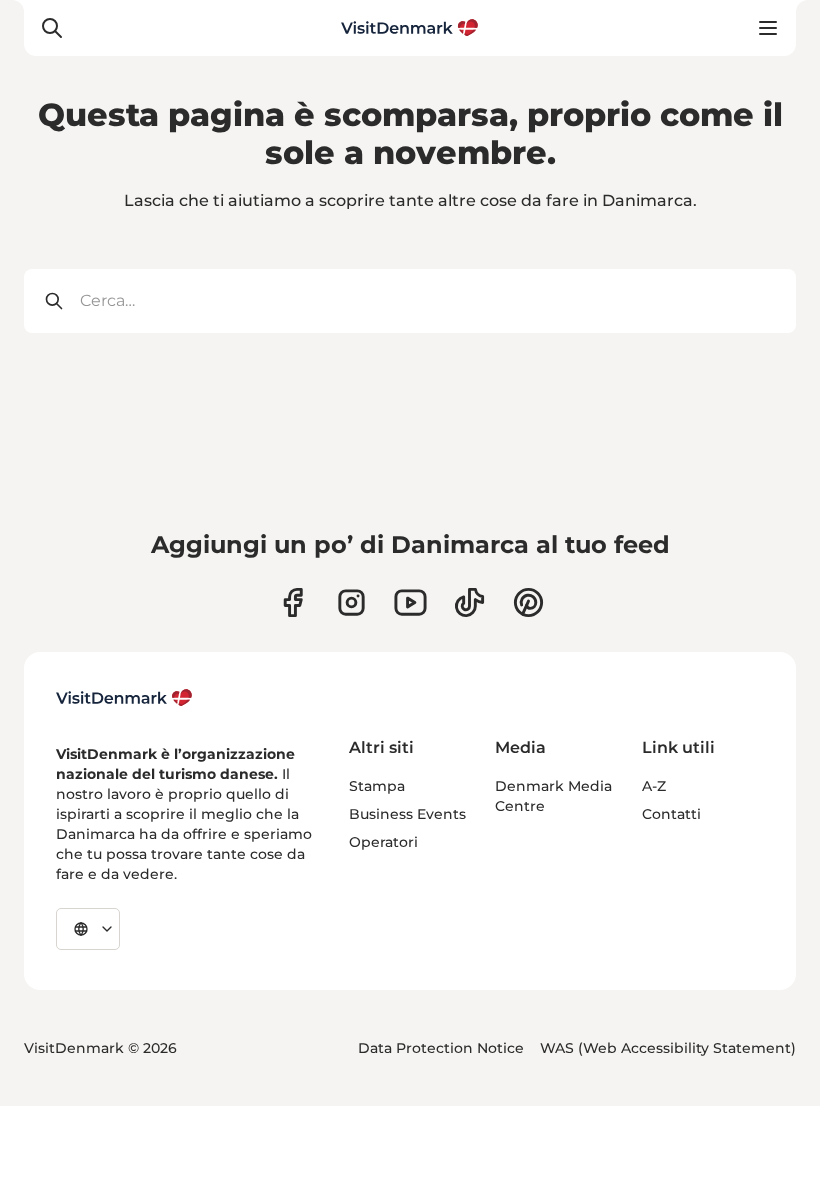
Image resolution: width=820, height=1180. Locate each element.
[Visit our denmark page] (292, 602)
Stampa (377, 786)
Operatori (383, 842)
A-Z (654, 786)
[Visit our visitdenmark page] (410, 602)
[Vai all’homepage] (409, 28)
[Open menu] (768, 28)
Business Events (407, 814)
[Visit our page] (351, 602)
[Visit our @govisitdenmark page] (469, 602)
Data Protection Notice (441, 1048)
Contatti (671, 814)
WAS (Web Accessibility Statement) (668, 1048)
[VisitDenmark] (124, 698)
